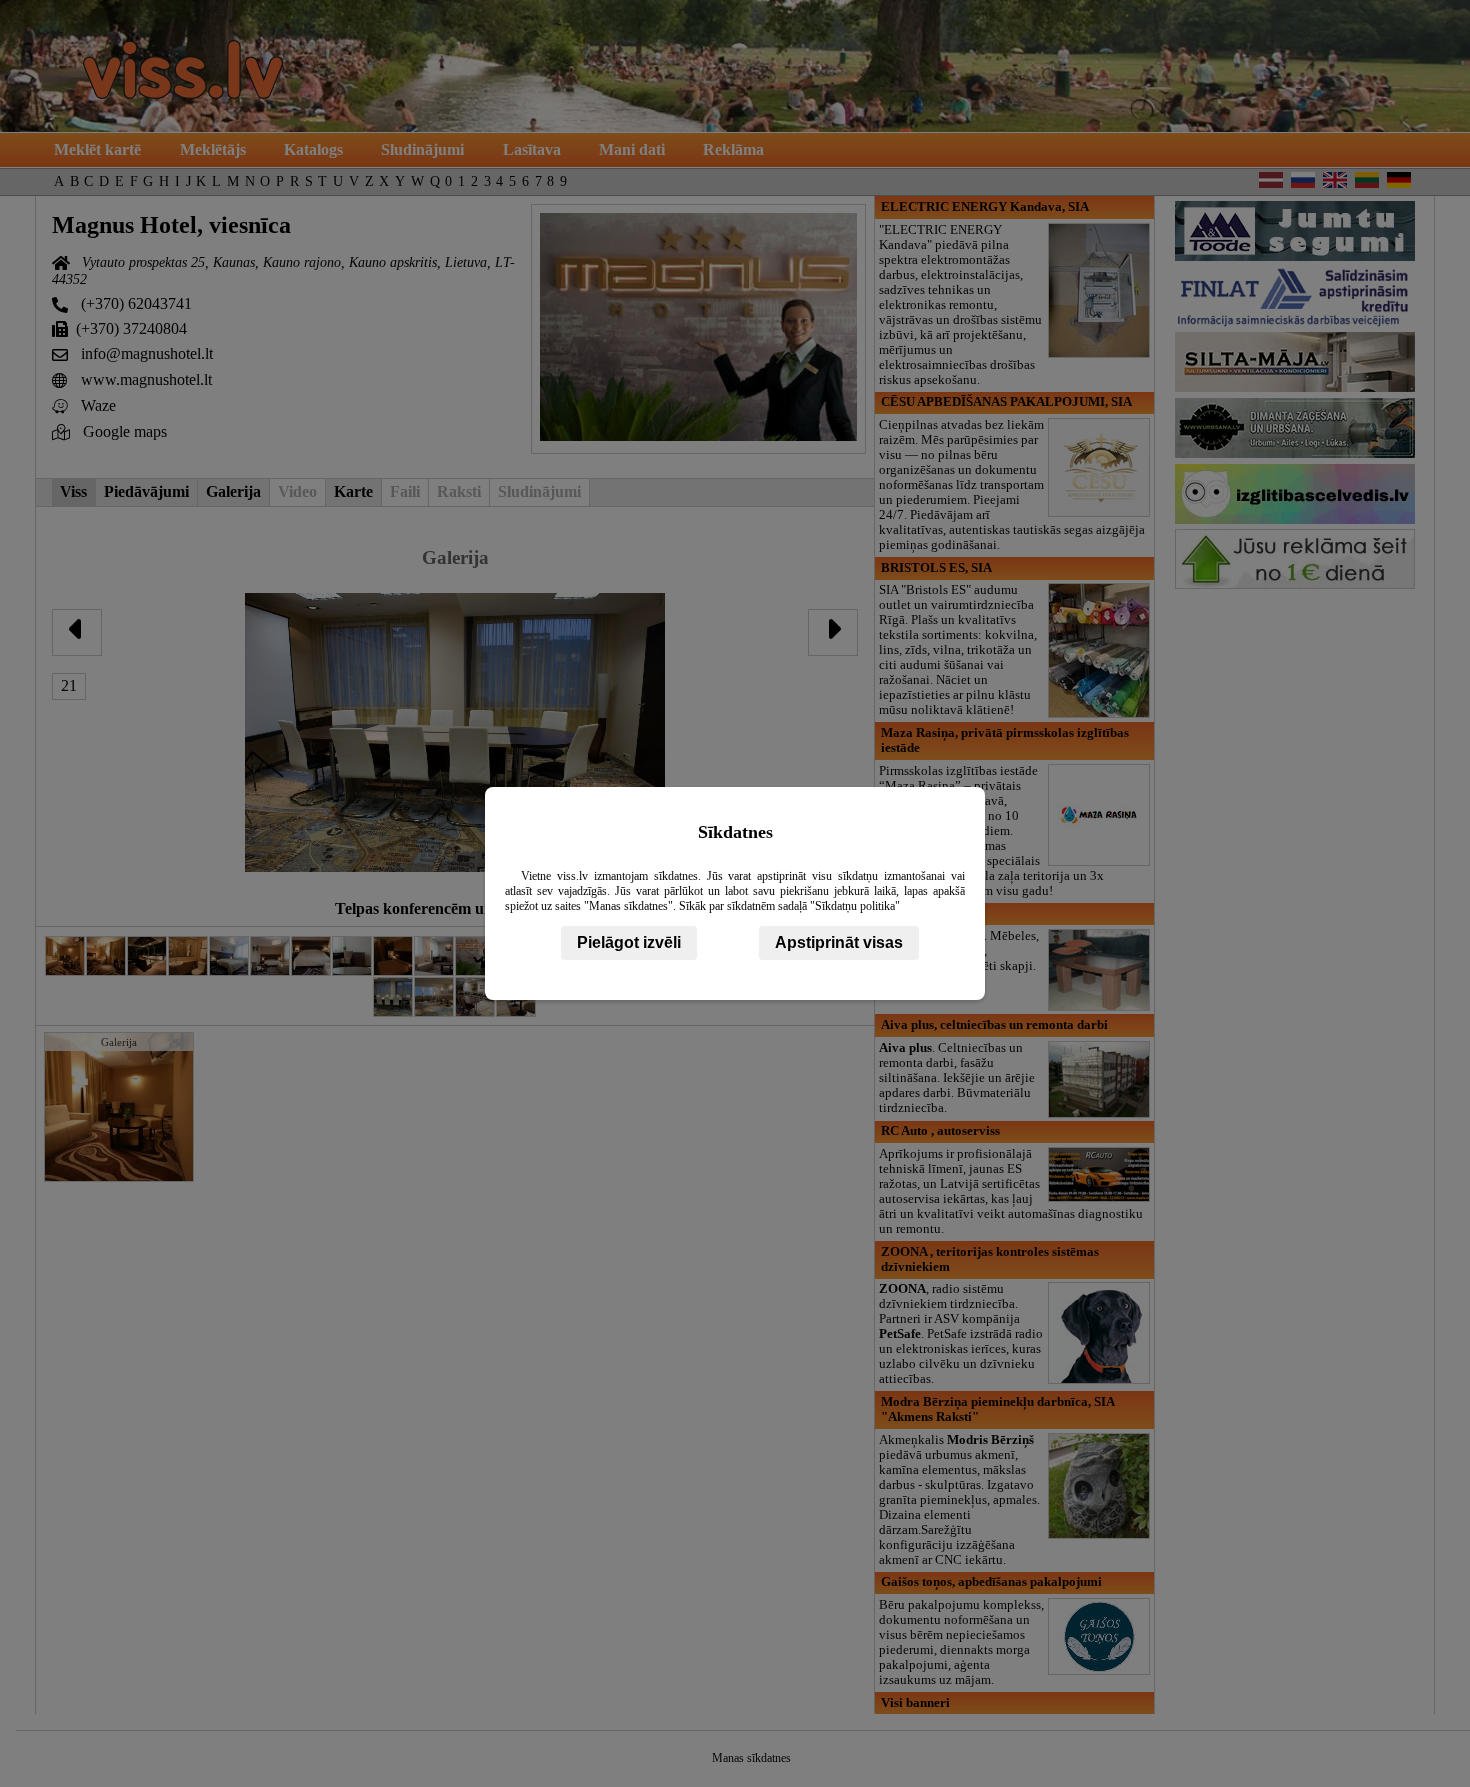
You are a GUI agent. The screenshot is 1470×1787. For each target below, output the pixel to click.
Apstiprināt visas (839, 942)
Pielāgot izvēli (629, 942)
